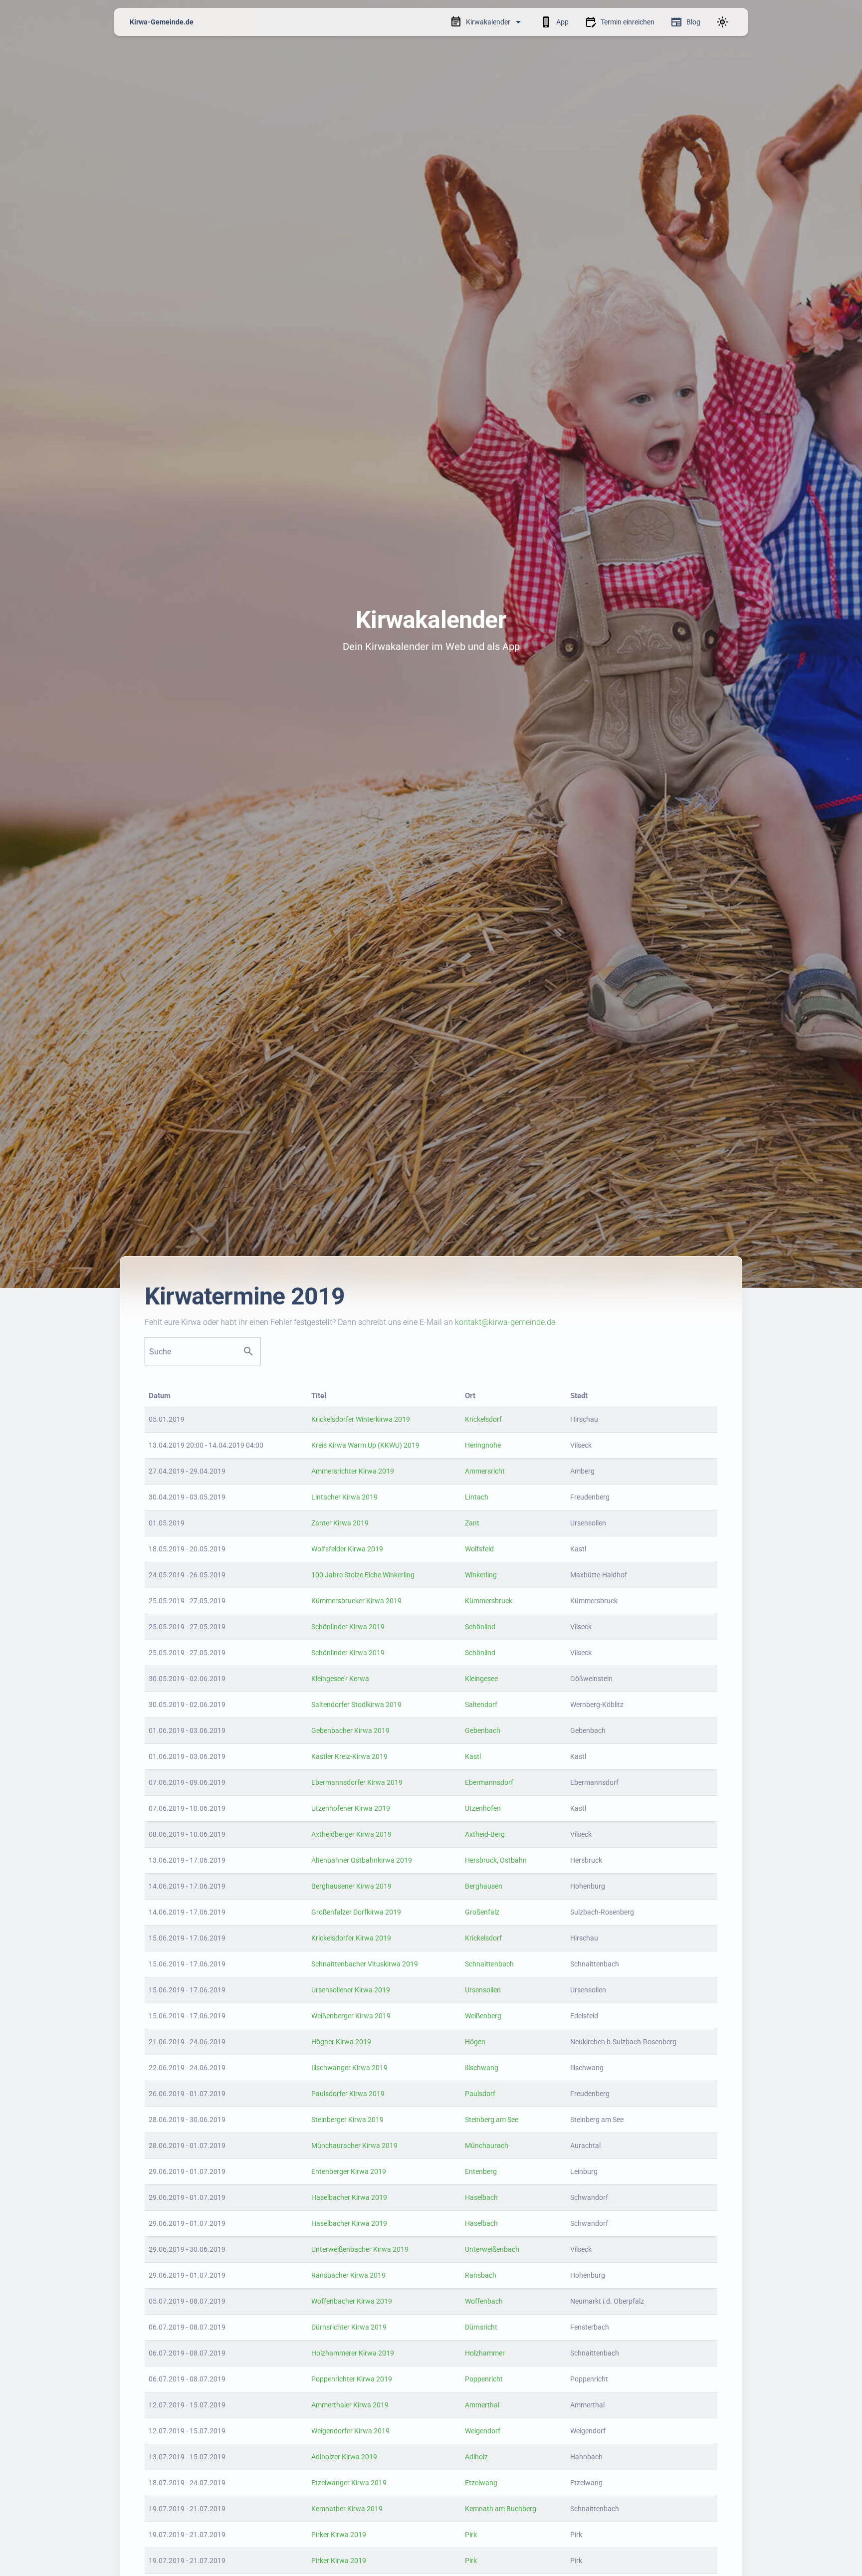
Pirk (471, 2535)
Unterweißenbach (492, 2249)
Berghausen (484, 1886)
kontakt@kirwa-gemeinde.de (505, 1322)
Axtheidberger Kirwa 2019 (351, 1834)
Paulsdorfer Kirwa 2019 (348, 2094)
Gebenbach (483, 1730)
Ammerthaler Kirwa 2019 (350, 2405)
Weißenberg (483, 2016)
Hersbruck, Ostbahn (496, 1860)
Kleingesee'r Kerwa (340, 1679)
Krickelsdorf (483, 1419)
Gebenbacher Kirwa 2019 (350, 1730)
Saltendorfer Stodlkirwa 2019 (356, 1705)
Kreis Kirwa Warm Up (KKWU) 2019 (365, 1445)
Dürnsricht (481, 2327)
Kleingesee (481, 1679)
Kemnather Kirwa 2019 (347, 2509)
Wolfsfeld (479, 1549)
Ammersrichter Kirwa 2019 (353, 1471)
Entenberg (481, 2171)
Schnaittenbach (489, 1964)
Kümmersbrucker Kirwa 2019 (356, 1601)
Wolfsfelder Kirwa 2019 (347, 1549)
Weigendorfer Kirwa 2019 (350, 2431)
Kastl (473, 1756)
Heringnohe (483, 1445)
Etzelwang (481, 2483)
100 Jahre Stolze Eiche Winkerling (363, 1575)
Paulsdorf (480, 2094)
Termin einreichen (628, 22)
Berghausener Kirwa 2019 (351, 1886)
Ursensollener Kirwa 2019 (351, 1990)
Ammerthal (482, 2405)
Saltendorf (481, 1705)
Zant (472, 1523)
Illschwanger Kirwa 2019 (349, 2068)
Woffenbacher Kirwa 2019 (352, 2301)
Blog (693, 22)
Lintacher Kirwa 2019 (344, 1497)
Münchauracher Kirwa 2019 (354, 2146)
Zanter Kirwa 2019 (340, 1523)
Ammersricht (485, 1471)
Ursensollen (483, 1990)
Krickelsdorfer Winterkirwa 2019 (361, 1419)
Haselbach (481, 2197)
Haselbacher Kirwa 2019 (349, 2197)
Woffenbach (484, 2301)
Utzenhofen (483, 1808)
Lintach (477, 1497)
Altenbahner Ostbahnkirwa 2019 (362, 1860)
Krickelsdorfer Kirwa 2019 (351, 1938)
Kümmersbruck (489, 1601)
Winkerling (481, 1575)
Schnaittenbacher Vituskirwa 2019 (365, 1964)
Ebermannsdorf (489, 1782)
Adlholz (476, 2457)
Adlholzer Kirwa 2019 (344, 2457)
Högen (475, 2042)
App (562, 22)
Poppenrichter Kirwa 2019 (352, 2379)
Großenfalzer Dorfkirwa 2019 (356, 1912)
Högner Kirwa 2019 (341, 2042)
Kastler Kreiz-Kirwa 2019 (349, 1756)
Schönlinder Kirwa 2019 (348, 1627)
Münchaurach (487, 2146)
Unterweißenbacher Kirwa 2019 (360, 2249)
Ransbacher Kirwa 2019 (348, 2275)
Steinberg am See (492, 2120)
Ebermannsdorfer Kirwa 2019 (357, 1782)
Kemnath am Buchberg (501, 2509)
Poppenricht (484, 2379)
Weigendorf (483, 2431)
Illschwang (482, 2068)
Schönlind (480, 1627)
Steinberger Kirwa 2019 (347, 2120)
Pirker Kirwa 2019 (339, 2535)
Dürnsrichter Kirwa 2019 (349, 2327)
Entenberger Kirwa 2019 (349, 2171)
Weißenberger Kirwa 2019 (351, 2016)
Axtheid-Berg (485, 1834)
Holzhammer (485, 2353)
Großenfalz (482, 1912)
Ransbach (481, 2275)
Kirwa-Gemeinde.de (162, 22)
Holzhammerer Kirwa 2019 (353, 2353)
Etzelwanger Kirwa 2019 (349, 2483)
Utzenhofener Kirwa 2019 (351, 1808)
